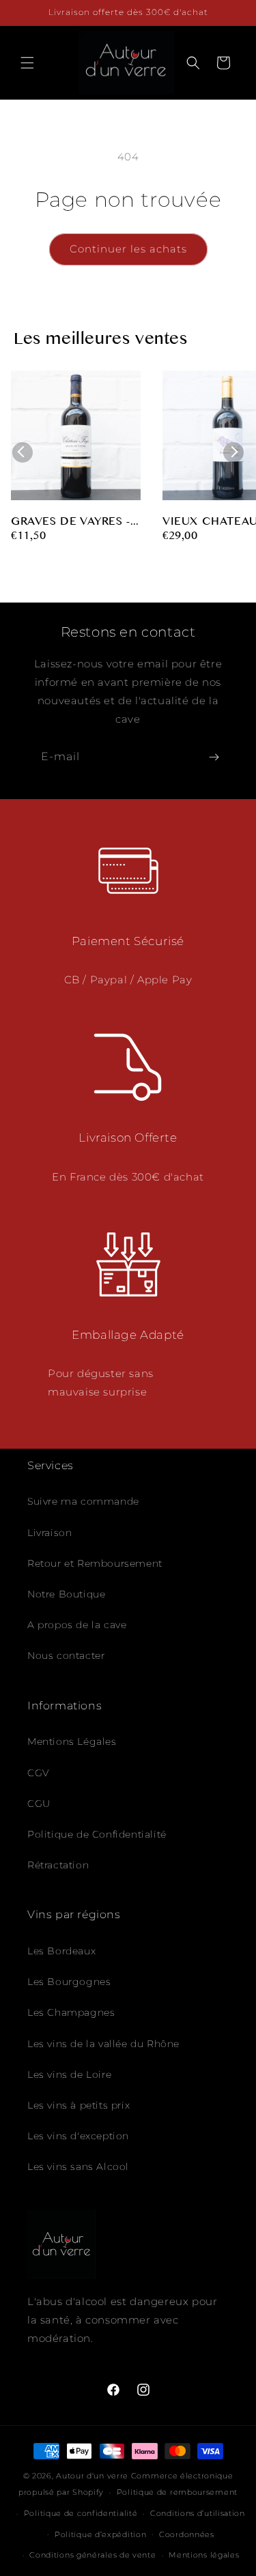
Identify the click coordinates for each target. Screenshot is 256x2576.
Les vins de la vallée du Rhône (103, 2044)
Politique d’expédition (100, 2534)
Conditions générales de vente (93, 2555)
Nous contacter (66, 1655)
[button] (27, 63)
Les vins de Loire (69, 2074)
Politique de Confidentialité (97, 1834)
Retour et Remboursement (95, 1563)
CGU (39, 1804)
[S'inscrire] (214, 757)
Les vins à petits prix (79, 2105)
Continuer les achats (128, 249)
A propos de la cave (77, 1625)
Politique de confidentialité (81, 2513)
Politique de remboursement (177, 2492)
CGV (38, 1773)
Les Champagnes (71, 2012)
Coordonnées (187, 2534)
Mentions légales (204, 2555)
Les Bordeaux (61, 1951)
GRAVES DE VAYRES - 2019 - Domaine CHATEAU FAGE (71, 523)
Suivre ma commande (83, 1501)
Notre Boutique (66, 1594)
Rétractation (58, 1865)
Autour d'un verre (92, 2476)
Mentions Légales (72, 1741)
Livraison (49, 1533)
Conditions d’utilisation (198, 2513)
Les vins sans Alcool (78, 2167)
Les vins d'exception (78, 2136)
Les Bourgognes (69, 1982)
